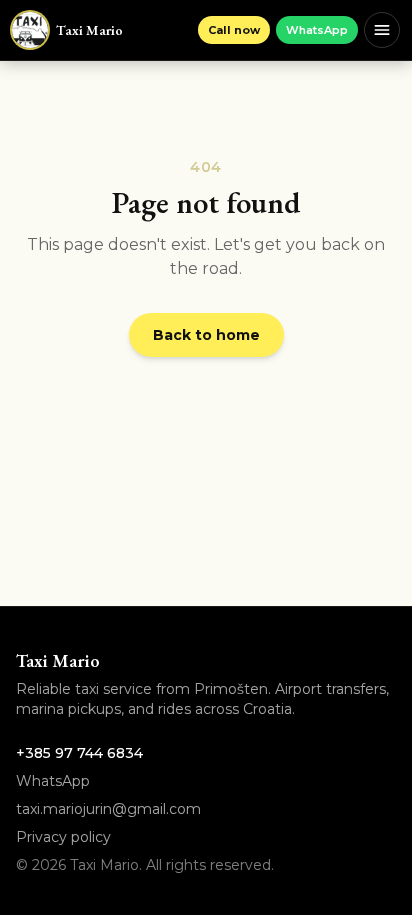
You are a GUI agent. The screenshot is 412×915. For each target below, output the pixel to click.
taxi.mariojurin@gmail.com (108, 809)
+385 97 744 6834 (79, 753)
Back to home (206, 335)
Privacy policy (63, 837)
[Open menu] (382, 30)
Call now (234, 30)
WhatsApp (317, 30)
